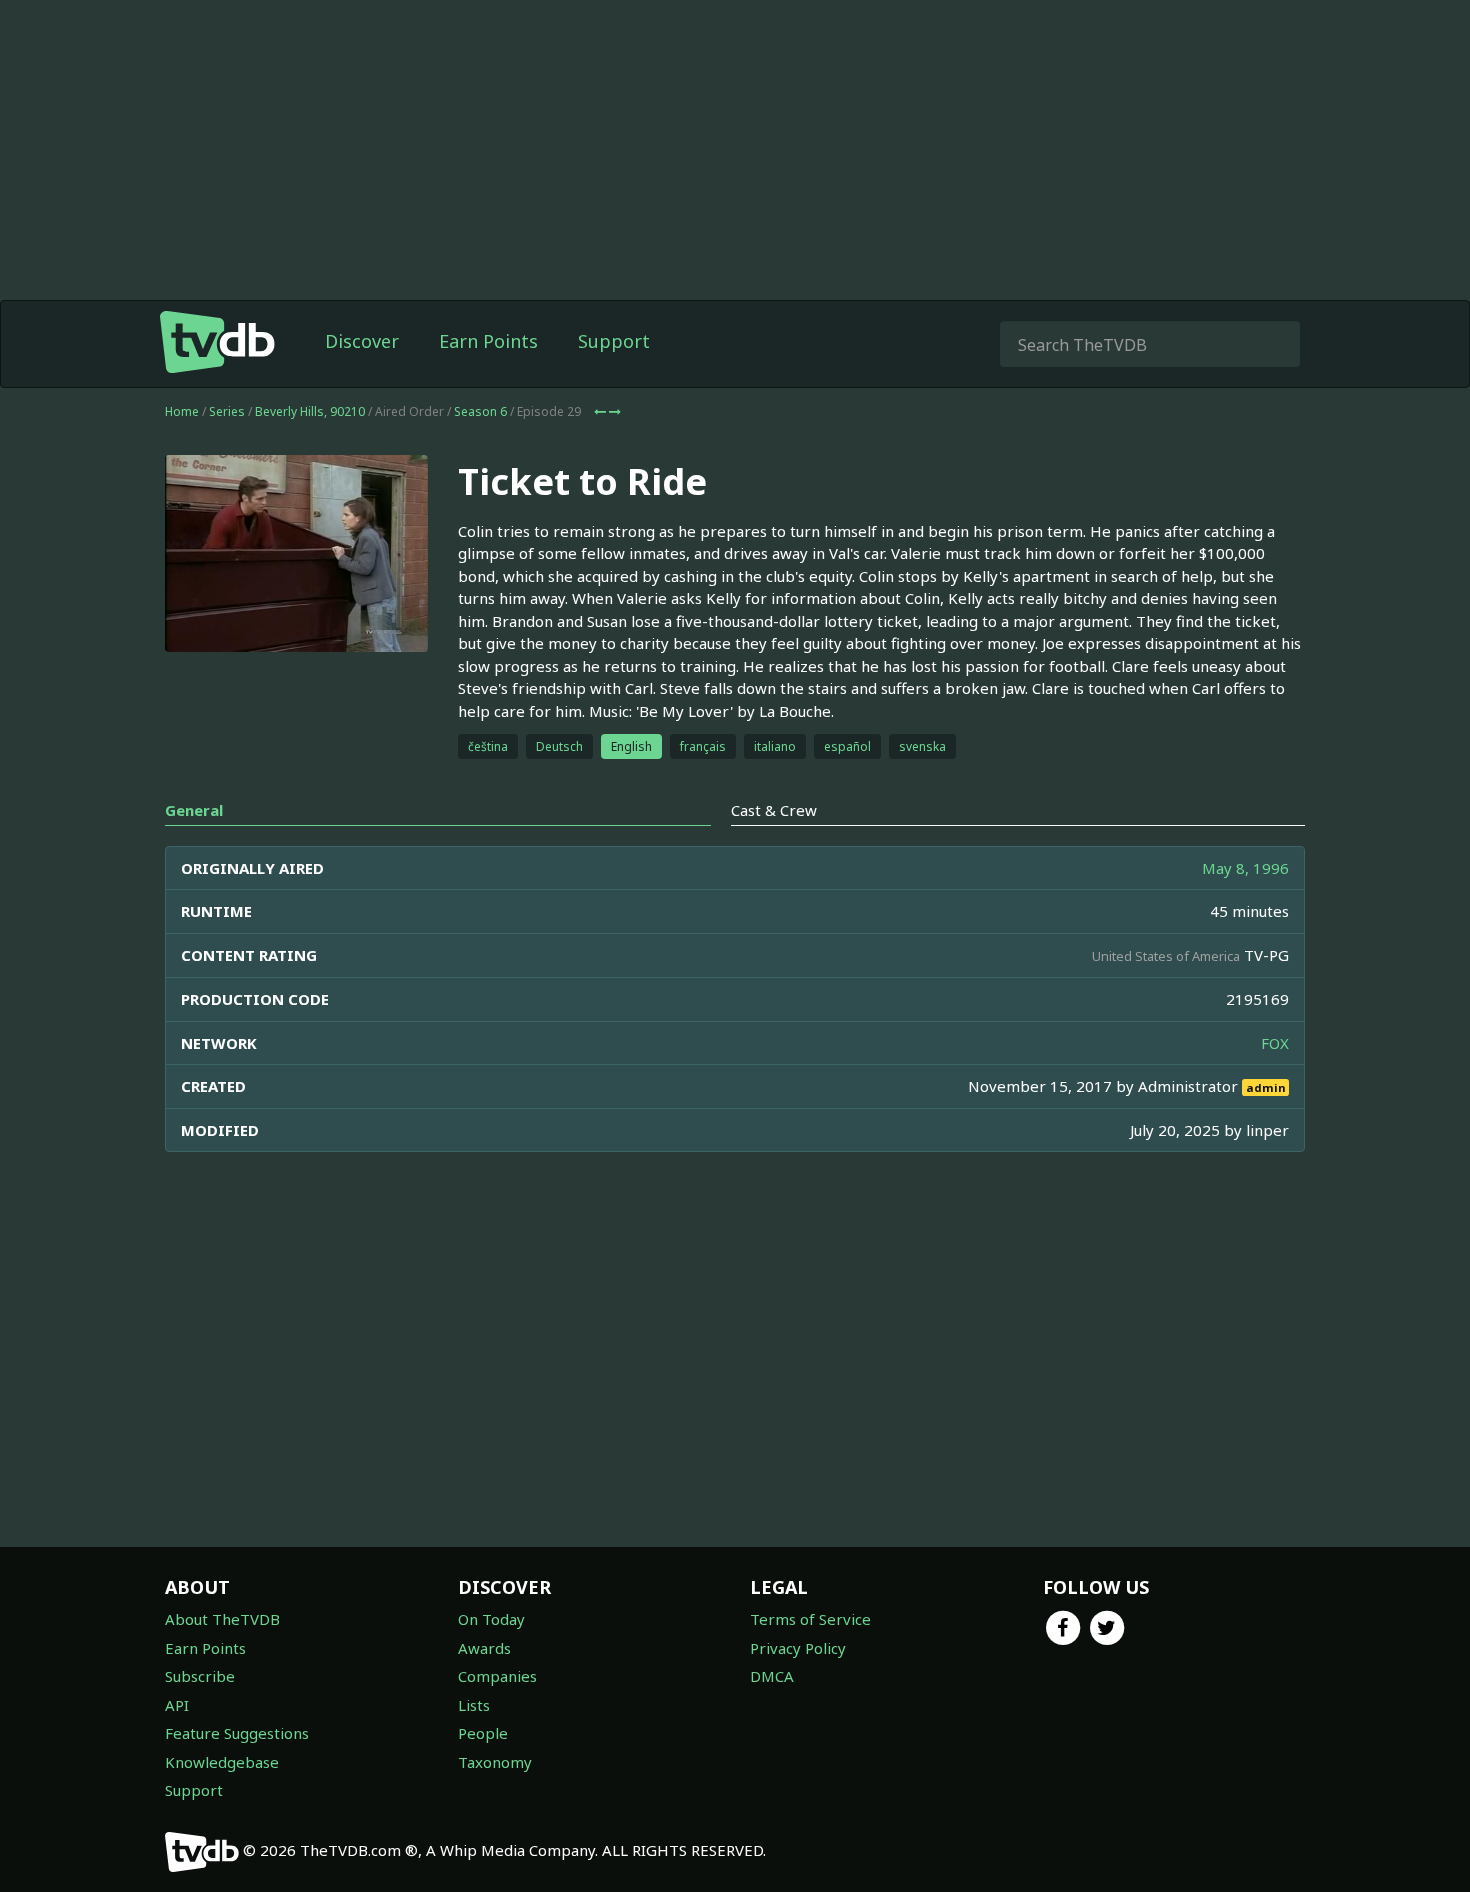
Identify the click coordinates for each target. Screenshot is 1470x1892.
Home (182, 411)
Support (614, 341)
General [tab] (194, 810)
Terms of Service (810, 1619)
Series (227, 411)
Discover (362, 341)
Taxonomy (495, 1762)
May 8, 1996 (1245, 868)
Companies (497, 1676)
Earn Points (488, 341)
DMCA (772, 1676)
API (177, 1705)
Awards (484, 1648)
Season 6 (480, 411)
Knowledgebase (222, 1762)
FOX (1275, 1043)
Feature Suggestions (237, 1733)
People (483, 1733)
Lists (474, 1705)
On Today (491, 1619)
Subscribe (200, 1676)
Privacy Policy (798, 1648)
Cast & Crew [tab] (774, 810)
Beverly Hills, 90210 (310, 411)
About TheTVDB (222, 1619)
